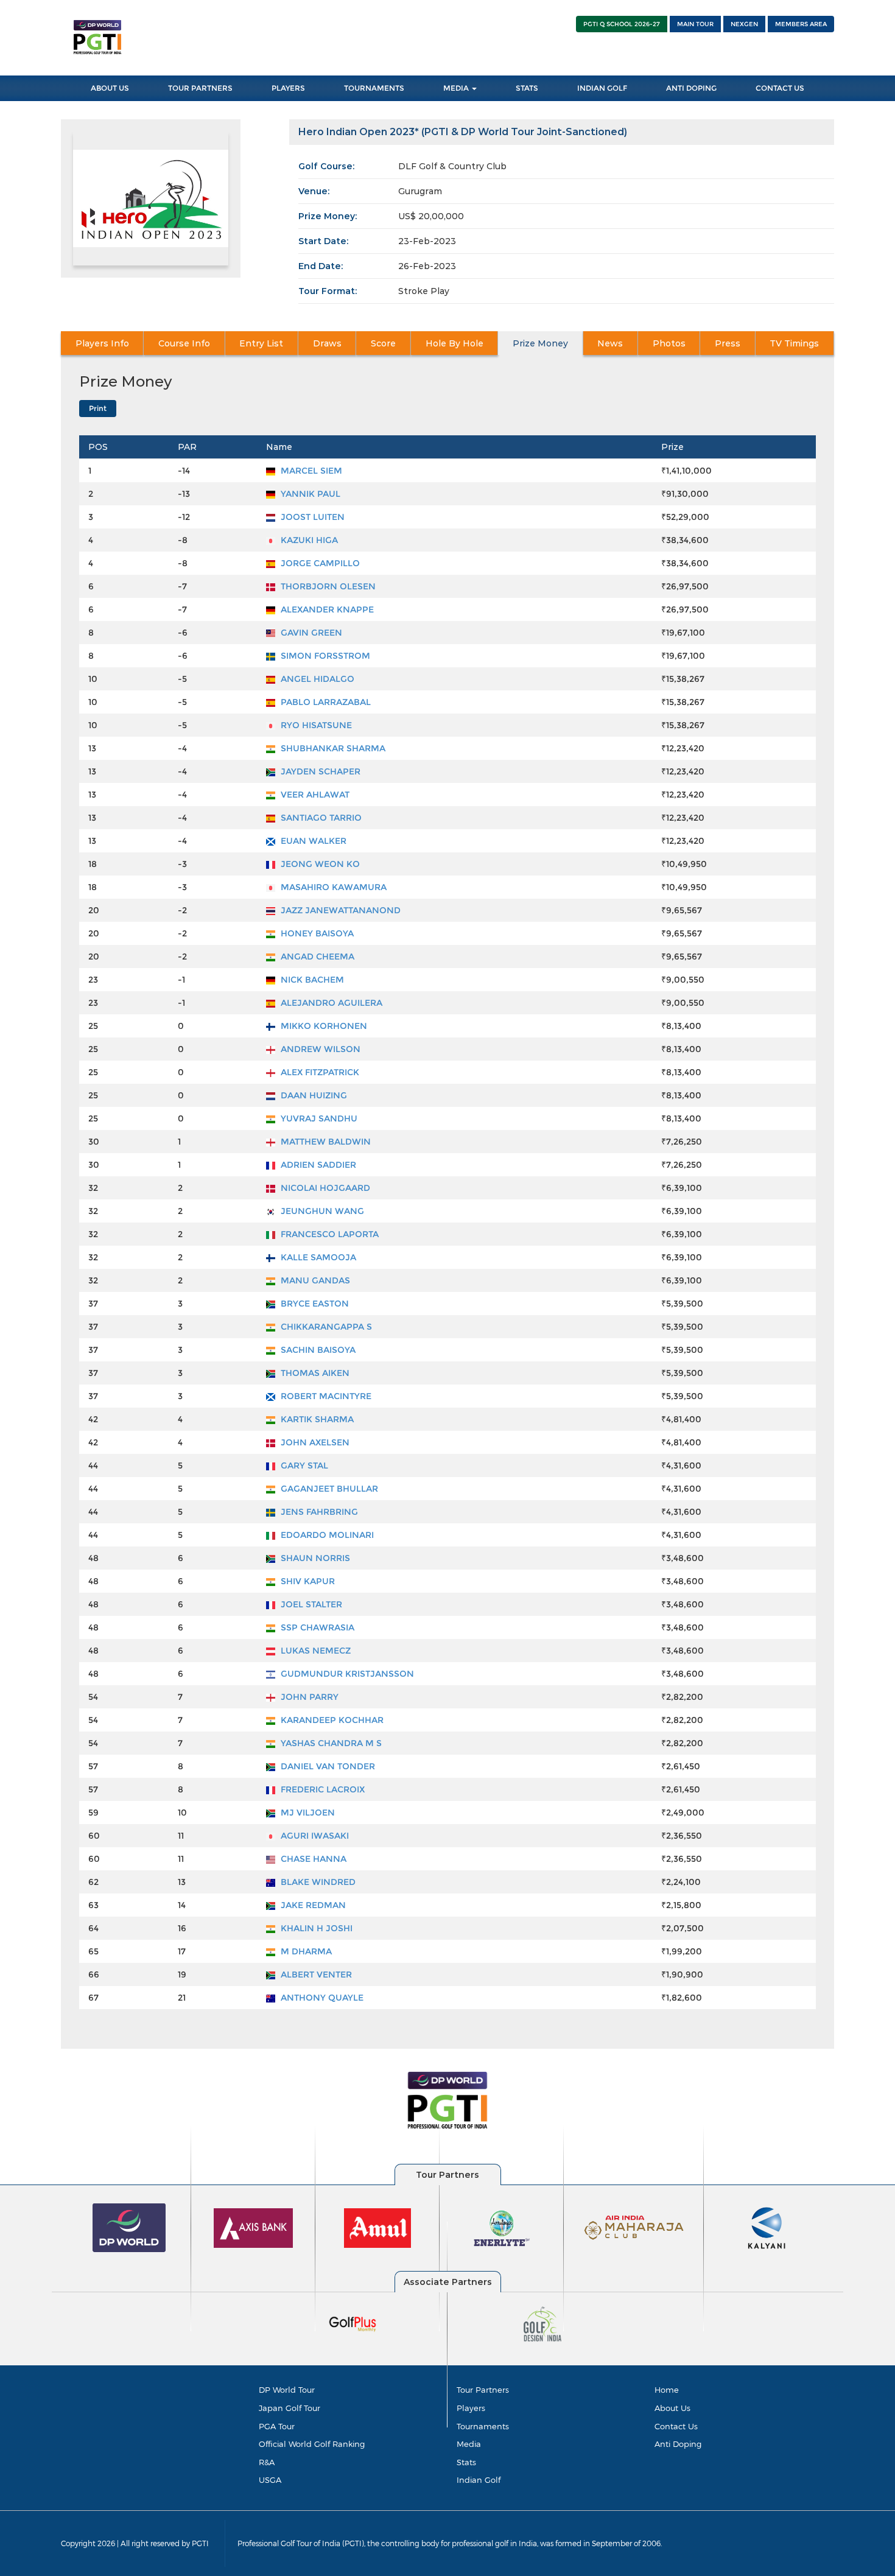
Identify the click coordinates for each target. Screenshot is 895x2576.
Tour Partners (200, 88)
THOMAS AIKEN (314, 1373)
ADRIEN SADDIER (317, 1165)
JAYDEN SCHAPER (319, 771)
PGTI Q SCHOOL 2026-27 (622, 24)
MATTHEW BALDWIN (325, 1142)
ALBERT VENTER (315, 1974)
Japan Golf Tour (290, 2408)
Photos (669, 343)
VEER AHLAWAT (314, 795)
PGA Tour (277, 2426)
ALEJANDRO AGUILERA (330, 1003)
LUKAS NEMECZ (314, 1651)
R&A (267, 2462)
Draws (327, 343)
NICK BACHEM (311, 980)
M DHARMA (305, 1951)
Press (728, 343)
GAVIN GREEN (310, 633)
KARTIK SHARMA (316, 1419)
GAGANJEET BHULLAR (328, 1489)
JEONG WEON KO (319, 864)
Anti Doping (691, 88)
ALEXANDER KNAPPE (326, 609)
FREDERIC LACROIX (321, 1789)
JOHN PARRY (308, 1697)
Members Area (801, 24)
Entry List (261, 343)
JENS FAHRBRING (318, 1512)
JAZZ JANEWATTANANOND (339, 910)
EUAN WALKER (312, 841)
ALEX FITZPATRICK (319, 1072)
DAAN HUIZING (313, 1095)
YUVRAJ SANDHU (318, 1118)
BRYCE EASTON (314, 1304)
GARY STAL (303, 1465)
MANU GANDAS (314, 1280)
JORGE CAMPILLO (319, 563)
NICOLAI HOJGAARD (324, 1188)
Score (383, 343)
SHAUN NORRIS (314, 1558)
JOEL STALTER (310, 1604)
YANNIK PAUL (309, 494)
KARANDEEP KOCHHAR (331, 1720)
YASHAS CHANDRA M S (330, 1743)
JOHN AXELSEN (314, 1442)
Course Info (184, 343)
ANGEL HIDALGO (316, 679)
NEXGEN (744, 24)
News (610, 343)
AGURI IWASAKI (314, 1836)
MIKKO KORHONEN (323, 1026)
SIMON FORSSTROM (324, 656)
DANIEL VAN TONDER (327, 1766)
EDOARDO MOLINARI (326, 1535)
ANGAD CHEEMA (316, 956)
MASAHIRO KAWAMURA (332, 887)
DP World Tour (287, 2390)
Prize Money (540, 343)
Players (288, 88)
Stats (527, 88)
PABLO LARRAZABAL (325, 702)
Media (457, 88)
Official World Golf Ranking (312, 2444)
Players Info (102, 343)
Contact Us (780, 88)
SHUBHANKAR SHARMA (332, 748)
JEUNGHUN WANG (321, 1211)
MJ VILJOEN (307, 1813)
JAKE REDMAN (312, 1905)
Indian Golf (602, 88)
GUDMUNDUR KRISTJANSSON (346, 1674)
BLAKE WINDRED (317, 1882)
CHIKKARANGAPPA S (325, 1327)
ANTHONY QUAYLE (321, 1998)
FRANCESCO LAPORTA (328, 1234)
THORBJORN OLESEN (327, 586)
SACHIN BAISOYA (317, 1350)
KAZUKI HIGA (308, 540)
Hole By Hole (455, 343)
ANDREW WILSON (319, 1049)
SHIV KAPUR (307, 1581)
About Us (110, 88)
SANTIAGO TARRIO (320, 818)
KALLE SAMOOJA (317, 1257)
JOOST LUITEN (311, 517)
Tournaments (374, 88)
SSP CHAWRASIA (316, 1627)
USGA (270, 2480)
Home (667, 2390)
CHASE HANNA (312, 1859)
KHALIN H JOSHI (315, 1928)
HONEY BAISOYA (316, 933)
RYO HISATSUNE (315, 725)
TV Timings (794, 343)
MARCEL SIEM (310, 471)
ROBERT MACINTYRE (325, 1396)
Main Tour (695, 24)
